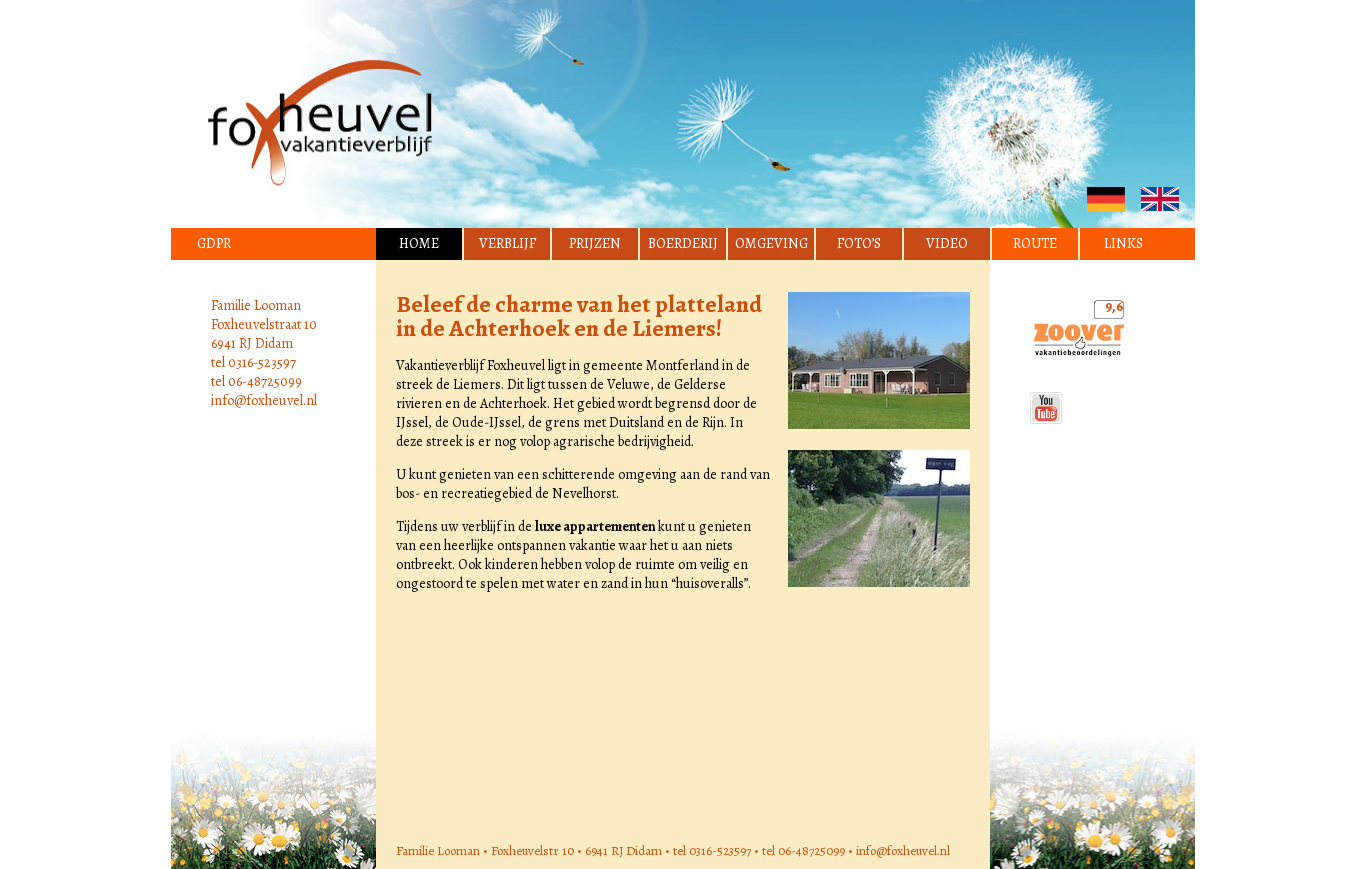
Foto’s (859, 243)
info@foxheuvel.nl (264, 400)
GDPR (214, 243)
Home (419, 243)
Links (1123, 243)
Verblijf (507, 243)
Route (1035, 243)
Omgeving (771, 243)
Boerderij (683, 243)
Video (947, 243)
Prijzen (595, 243)
